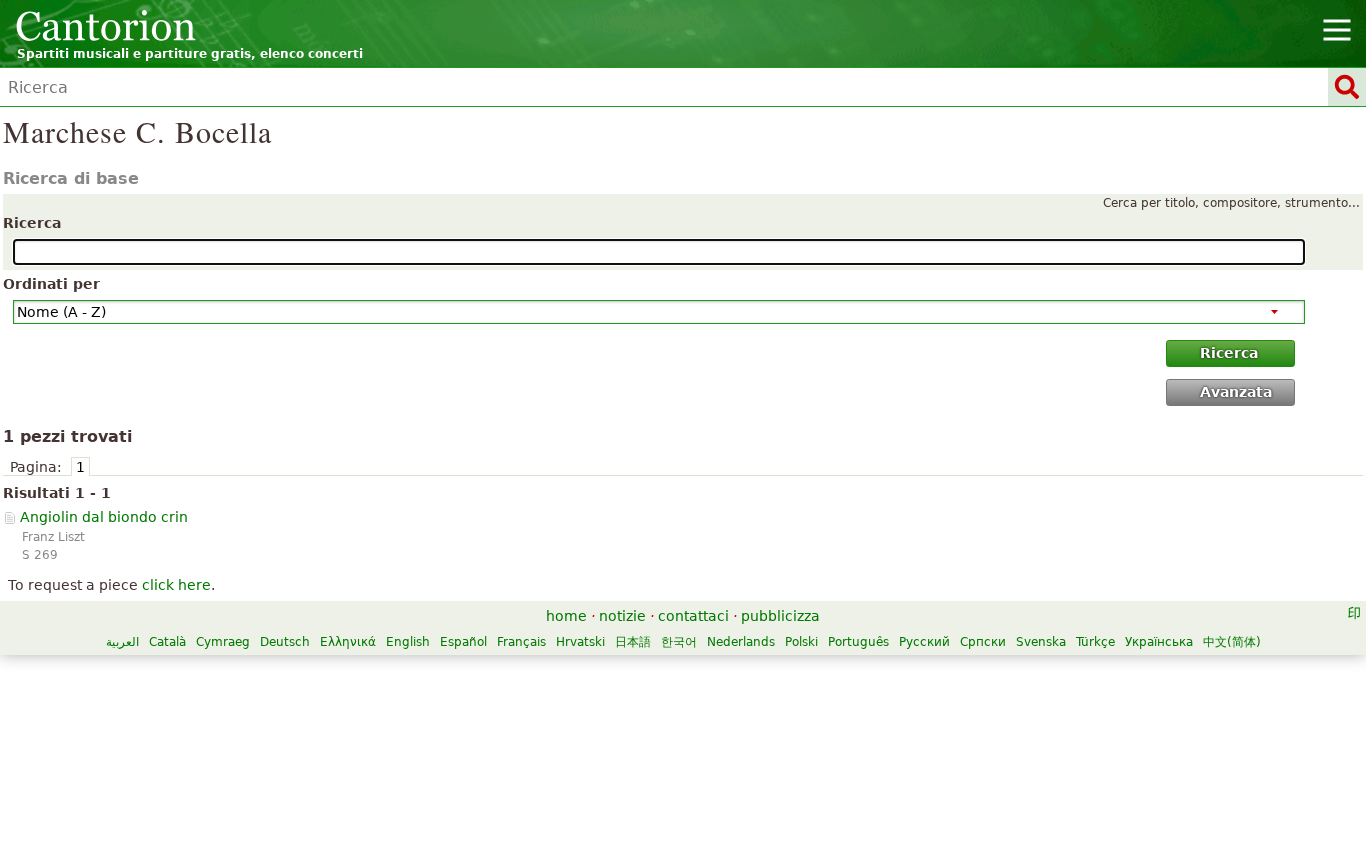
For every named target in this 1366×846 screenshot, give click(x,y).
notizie (622, 616)
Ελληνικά (348, 642)
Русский (924, 642)
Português (858, 642)
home (566, 616)
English (408, 642)
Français (521, 642)
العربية (122, 642)
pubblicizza (780, 616)
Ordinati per (51, 284)
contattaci (693, 616)
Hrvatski (580, 642)
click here (176, 585)
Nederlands (741, 642)
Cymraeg (223, 642)
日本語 (633, 642)
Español (463, 642)
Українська (1159, 642)
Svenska (1041, 642)
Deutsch (285, 642)
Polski (801, 642)
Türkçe (1095, 642)
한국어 (679, 642)
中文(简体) (1232, 642)
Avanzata (1236, 392)
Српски (983, 642)
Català (167, 642)
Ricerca (32, 223)
